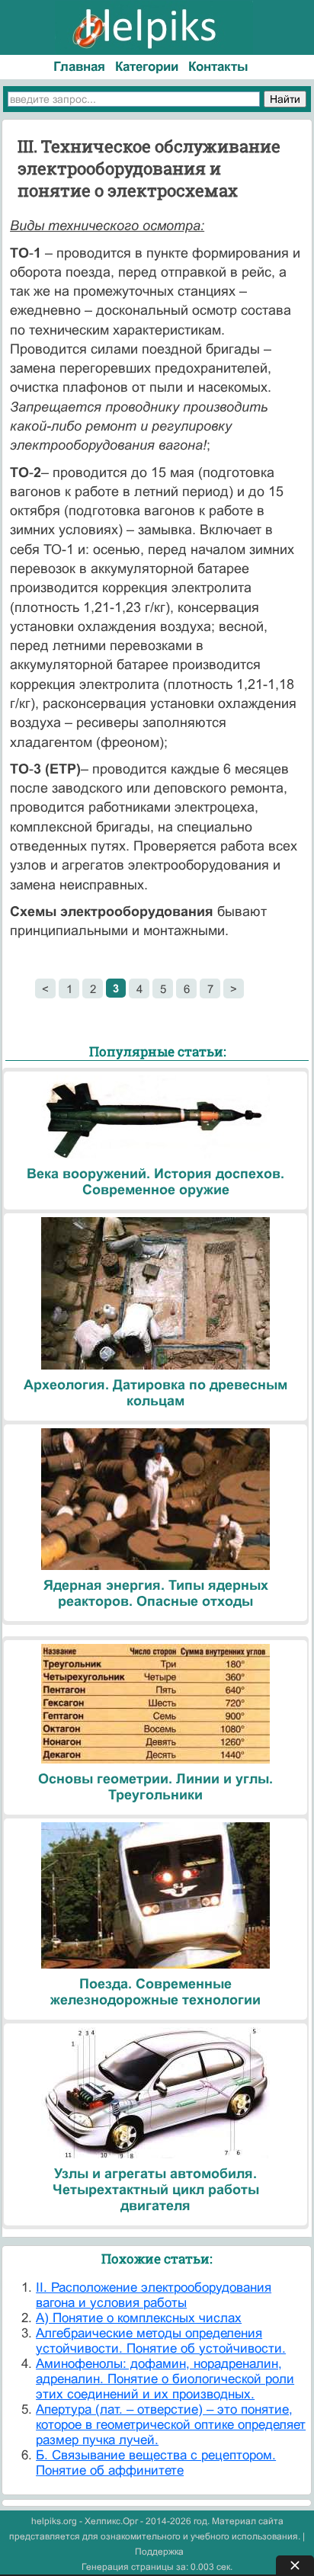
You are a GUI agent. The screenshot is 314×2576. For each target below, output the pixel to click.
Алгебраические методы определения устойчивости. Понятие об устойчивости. (161, 2341)
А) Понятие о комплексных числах (139, 2318)
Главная (79, 67)
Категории (147, 67)
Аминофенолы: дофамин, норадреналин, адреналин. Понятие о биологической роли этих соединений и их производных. (165, 2379)
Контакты (218, 67)
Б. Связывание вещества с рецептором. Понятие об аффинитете (156, 2463)
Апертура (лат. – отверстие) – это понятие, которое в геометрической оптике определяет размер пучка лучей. (171, 2425)
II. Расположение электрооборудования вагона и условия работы (154, 2295)
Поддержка (159, 2552)
